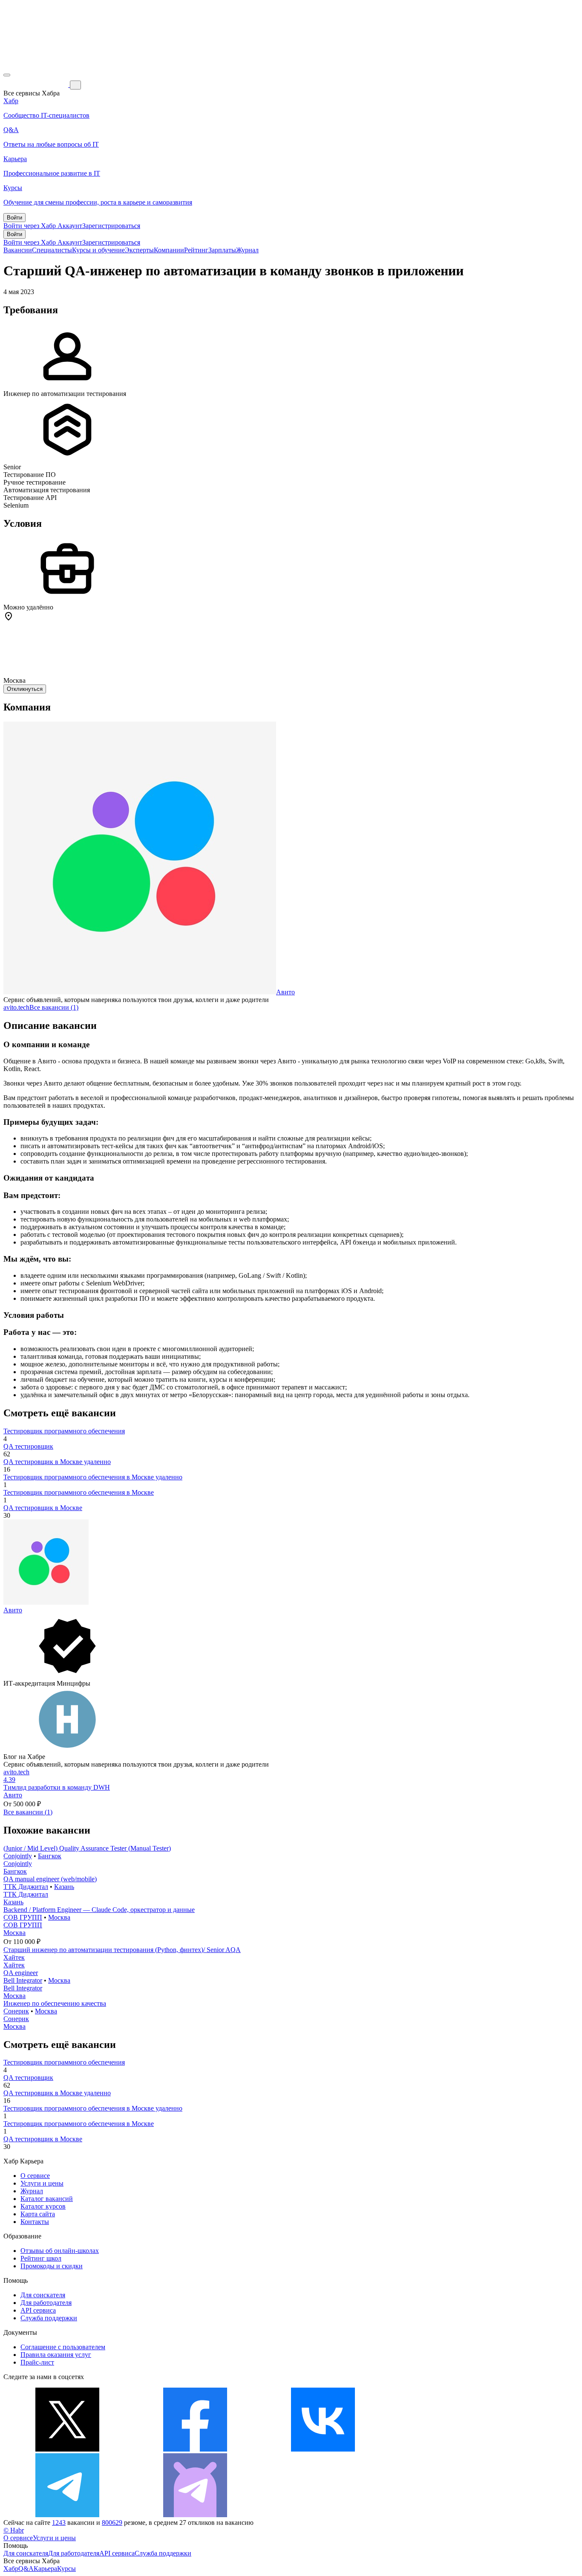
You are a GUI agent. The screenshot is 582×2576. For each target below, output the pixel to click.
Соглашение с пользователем (63, 2347)
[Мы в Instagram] (451, 2449)
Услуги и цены (42, 2183)
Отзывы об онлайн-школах (60, 2251)
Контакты (35, 2222)
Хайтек (14, 1957)
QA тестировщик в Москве (43, 1508)
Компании (169, 250)
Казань (64, 1887)
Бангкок (50, 1856)
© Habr (14, 2530)
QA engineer (21, 1973)
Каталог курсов (43, 2206)
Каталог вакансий (47, 2199)
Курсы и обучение (98, 250)
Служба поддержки (49, 2318)
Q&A (26, 2569)
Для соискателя (43, 2295)
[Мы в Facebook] (195, 2449)
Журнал (247, 250)
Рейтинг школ (41, 2258)
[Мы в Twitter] (67, 2449)
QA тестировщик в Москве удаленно (57, 1462)
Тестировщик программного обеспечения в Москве (79, 1492)
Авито (285, 992)
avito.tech (16, 1007)
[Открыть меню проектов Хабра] (7, 75)
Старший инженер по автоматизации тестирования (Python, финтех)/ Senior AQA (122, 1950)
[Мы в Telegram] (67, 2515)
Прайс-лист (37, 2362)
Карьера (45, 2569)
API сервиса (38, 2310)
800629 (112, 2523)
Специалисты (52, 250)
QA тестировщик (28, 1446)
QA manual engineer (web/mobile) (50, 1879)
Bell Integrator (23, 1980)
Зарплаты (222, 250)
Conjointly (18, 1856)
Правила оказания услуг (56, 2355)
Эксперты (139, 250)
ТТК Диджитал (26, 1887)
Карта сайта (38, 2214)
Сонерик (16, 2011)
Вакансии (18, 250)
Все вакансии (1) (54, 1007)
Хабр (11, 2569)
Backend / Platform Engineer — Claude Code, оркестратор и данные (99, 1910)
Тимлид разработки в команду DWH (57, 1787)
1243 (59, 2523)
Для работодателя (46, 2303)
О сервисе (35, 2176)
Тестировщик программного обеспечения (64, 1431)
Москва (59, 1917)
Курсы (66, 2569)
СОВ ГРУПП (23, 1917)
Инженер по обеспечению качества (55, 2003)
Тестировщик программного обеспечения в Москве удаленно (93, 1477)
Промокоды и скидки (52, 2266)
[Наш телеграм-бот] (195, 2515)
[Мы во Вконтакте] (323, 2449)
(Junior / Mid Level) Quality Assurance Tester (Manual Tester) (87, 1848)
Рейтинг (196, 250)
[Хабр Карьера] (37, 85)
